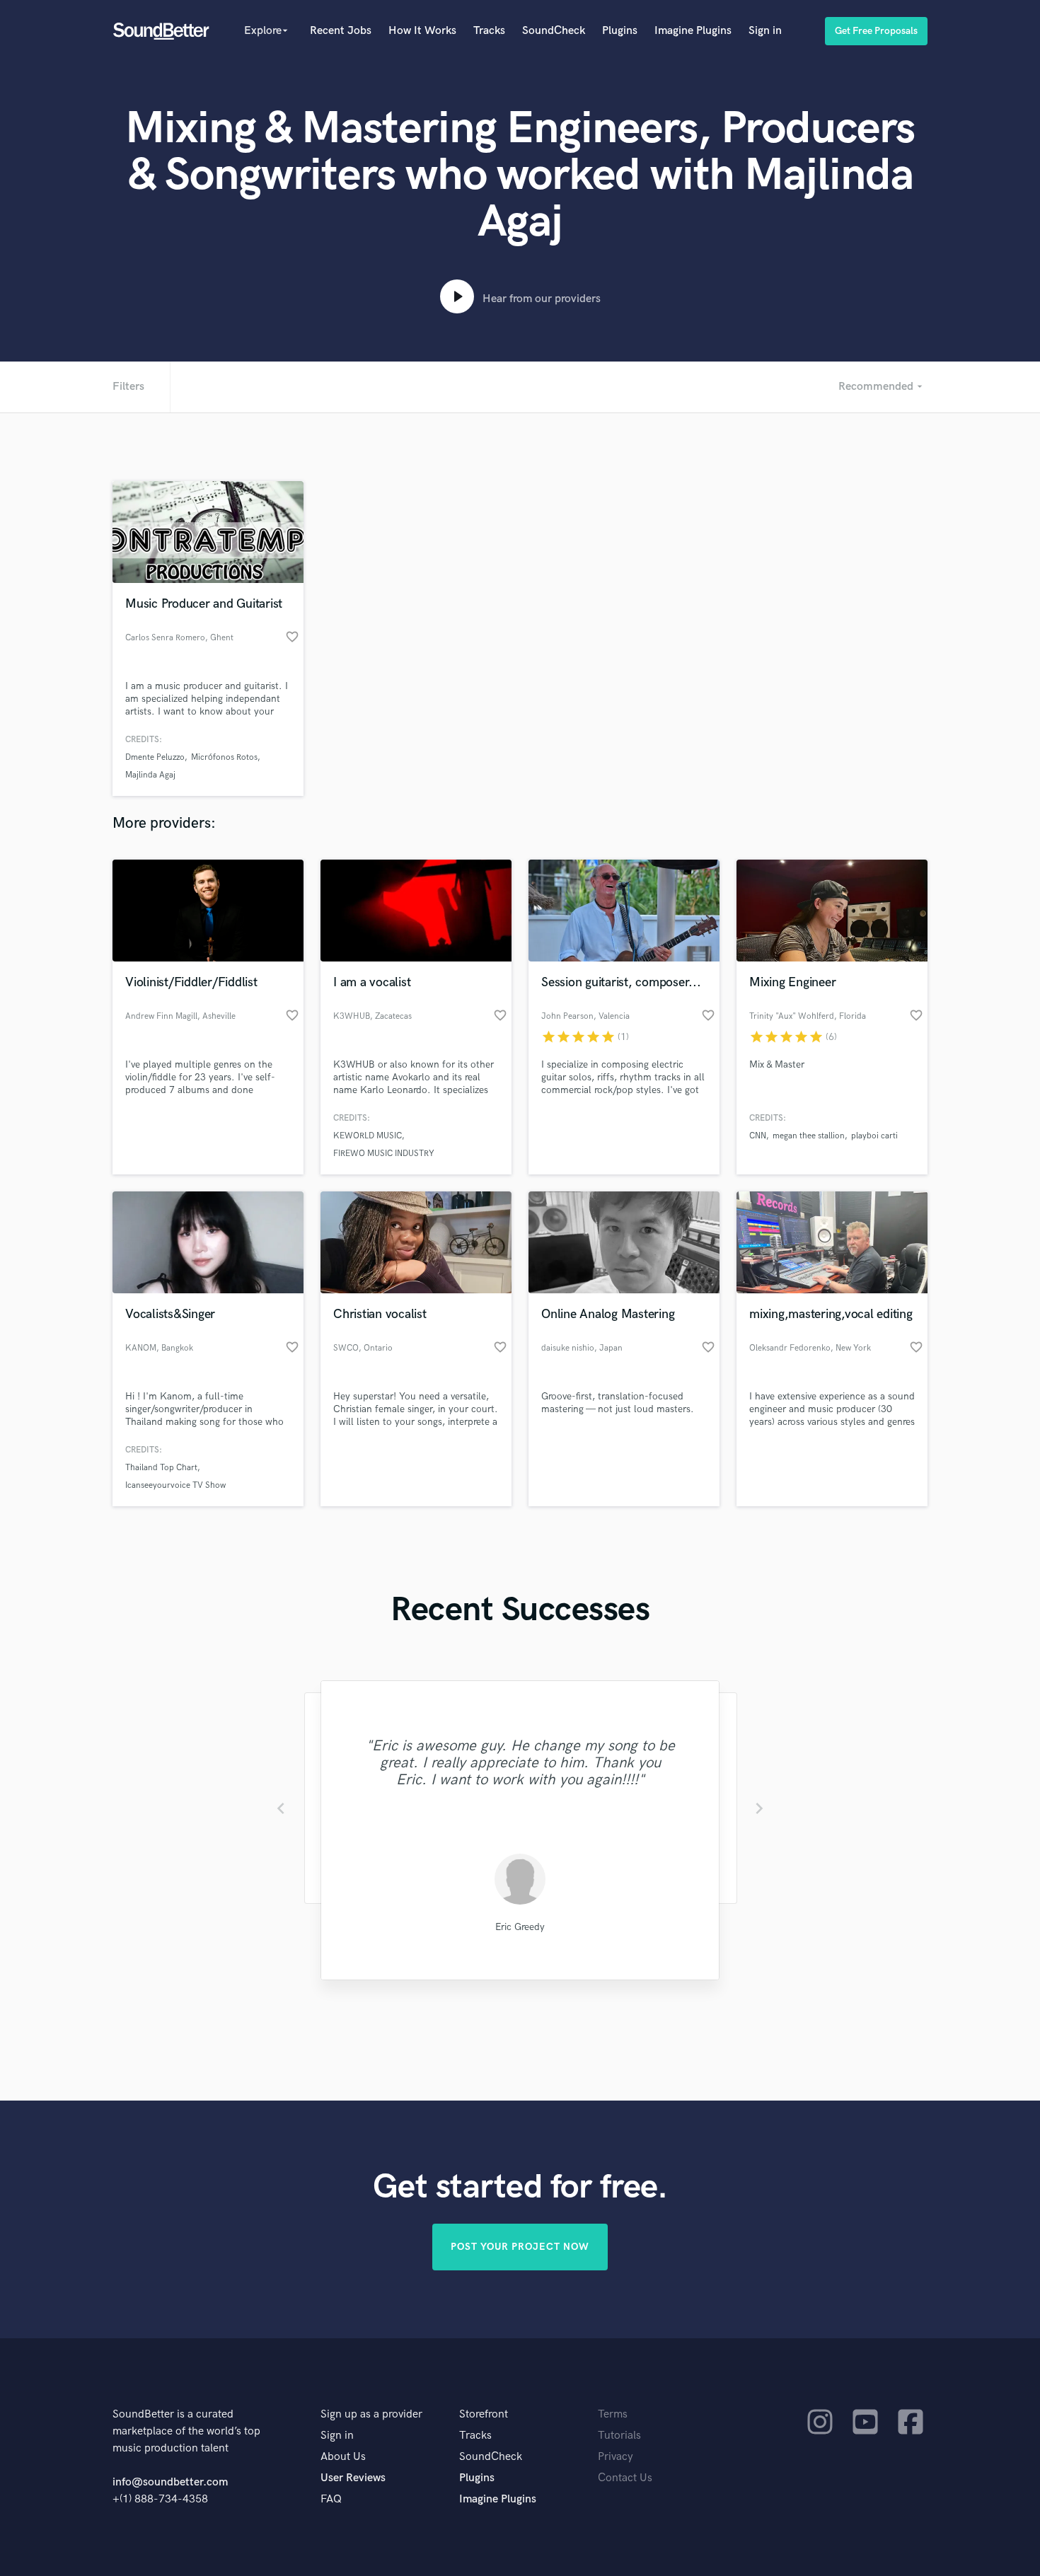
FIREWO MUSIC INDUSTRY (384, 1154)
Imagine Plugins (693, 31)
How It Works (422, 31)
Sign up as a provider (371, 2414)
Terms (613, 2414)
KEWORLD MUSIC (368, 1136)
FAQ (331, 2499)
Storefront (484, 2414)
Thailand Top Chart (161, 1468)
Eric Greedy (520, 1927)
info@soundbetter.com (170, 2482)
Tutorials (619, 2436)
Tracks (489, 31)
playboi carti (874, 1136)
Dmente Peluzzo (155, 757)
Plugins (620, 31)
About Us (343, 2457)
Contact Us (625, 2478)
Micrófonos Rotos (224, 757)
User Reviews (353, 2478)
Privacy (616, 2457)
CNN (758, 1136)
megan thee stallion (809, 1136)
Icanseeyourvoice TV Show (175, 1485)
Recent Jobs (341, 31)
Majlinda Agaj (150, 775)
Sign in (765, 31)
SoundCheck (554, 31)
